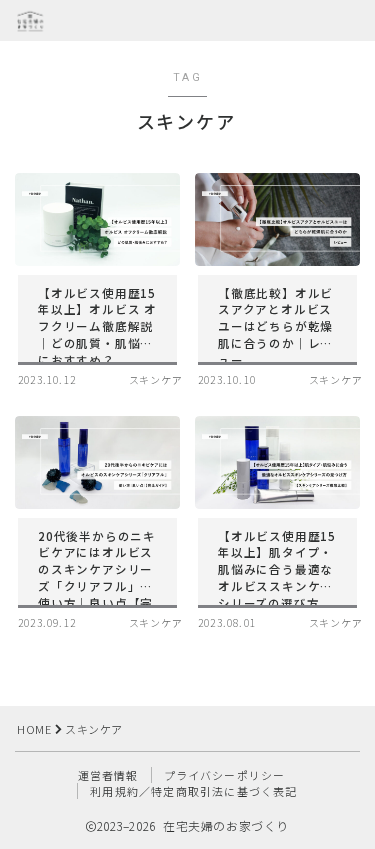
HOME (34, 729)
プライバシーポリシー (225, 775)
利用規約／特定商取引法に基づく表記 (193, 791)
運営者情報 (108, 775)
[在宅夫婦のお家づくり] (30, 21)
